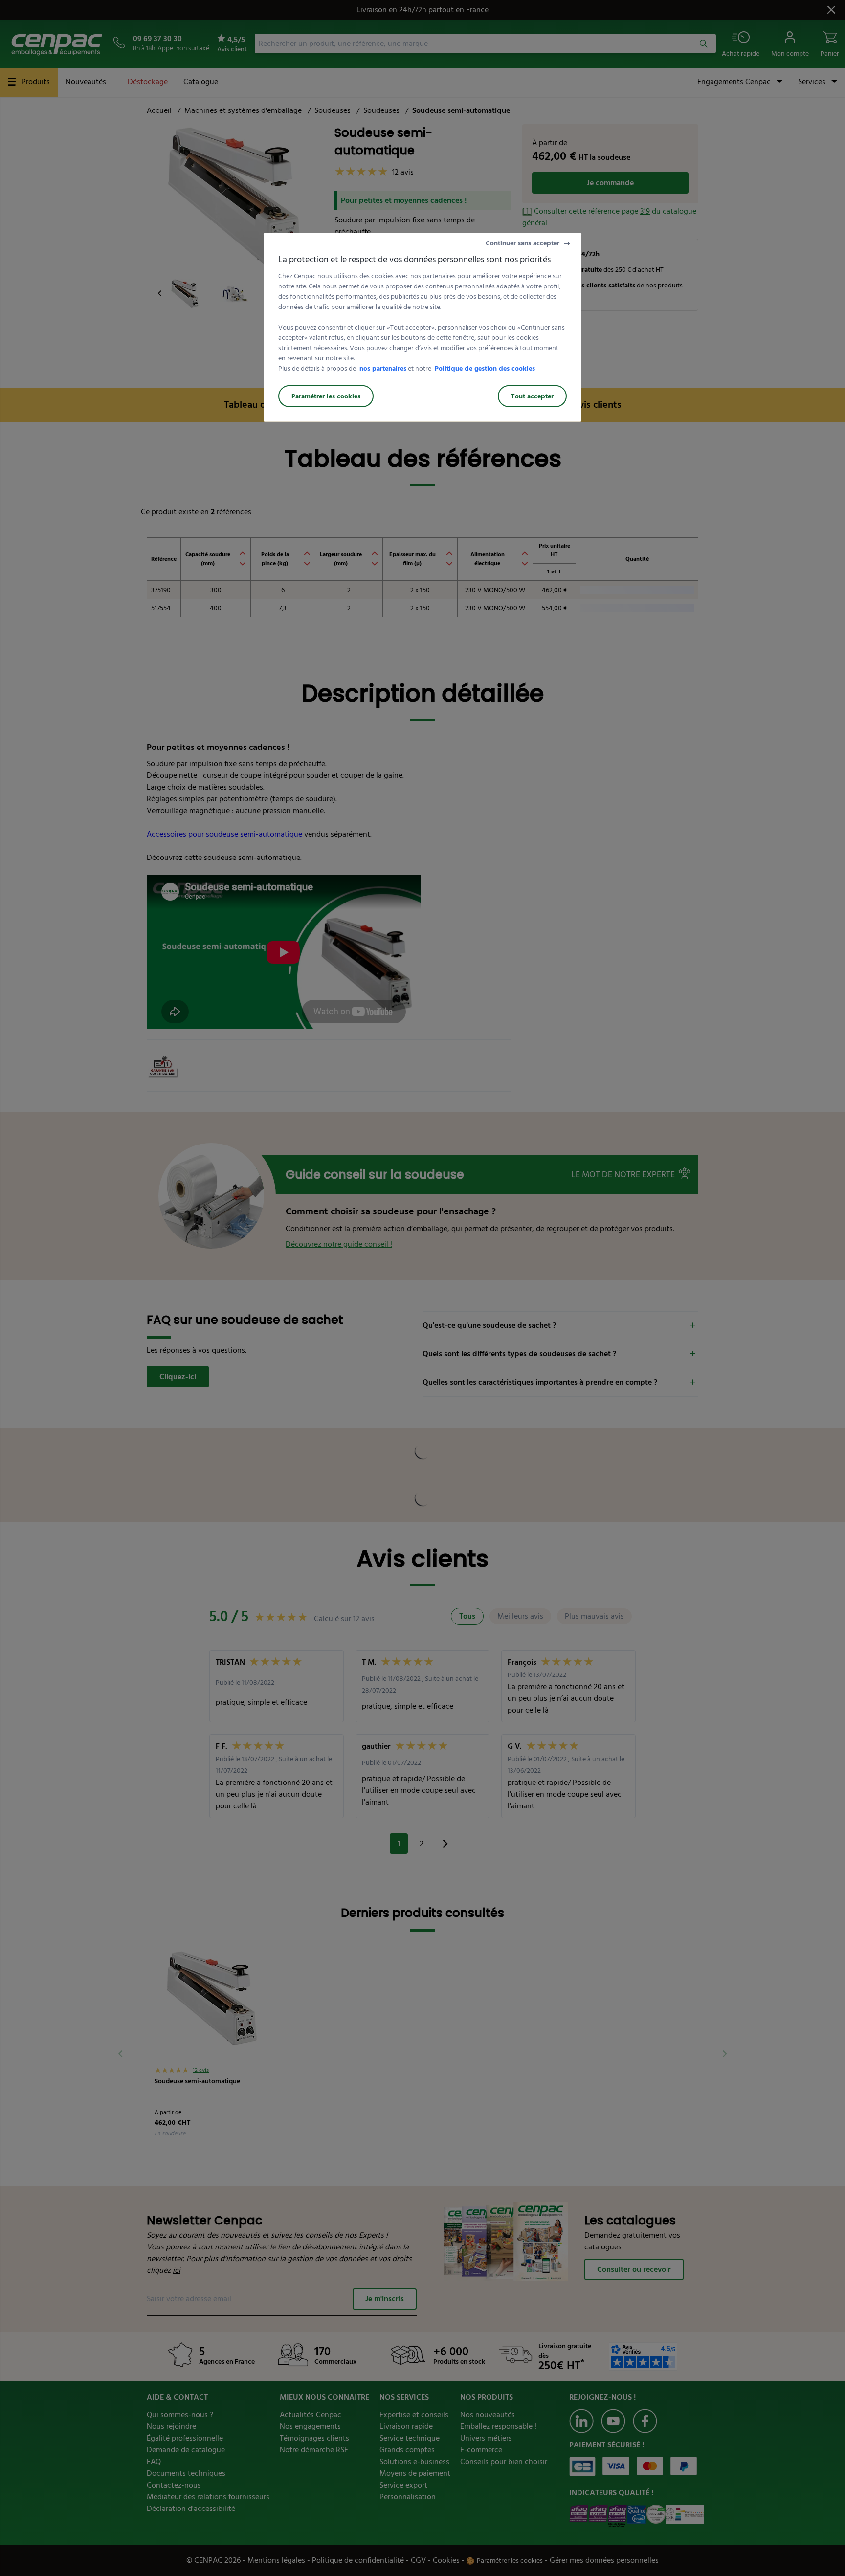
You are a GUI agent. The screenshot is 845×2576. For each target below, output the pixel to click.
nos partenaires (383, 368)
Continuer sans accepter (523, 243)
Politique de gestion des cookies (485, 368)
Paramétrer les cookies (326, 396)
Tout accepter (532, 396)
